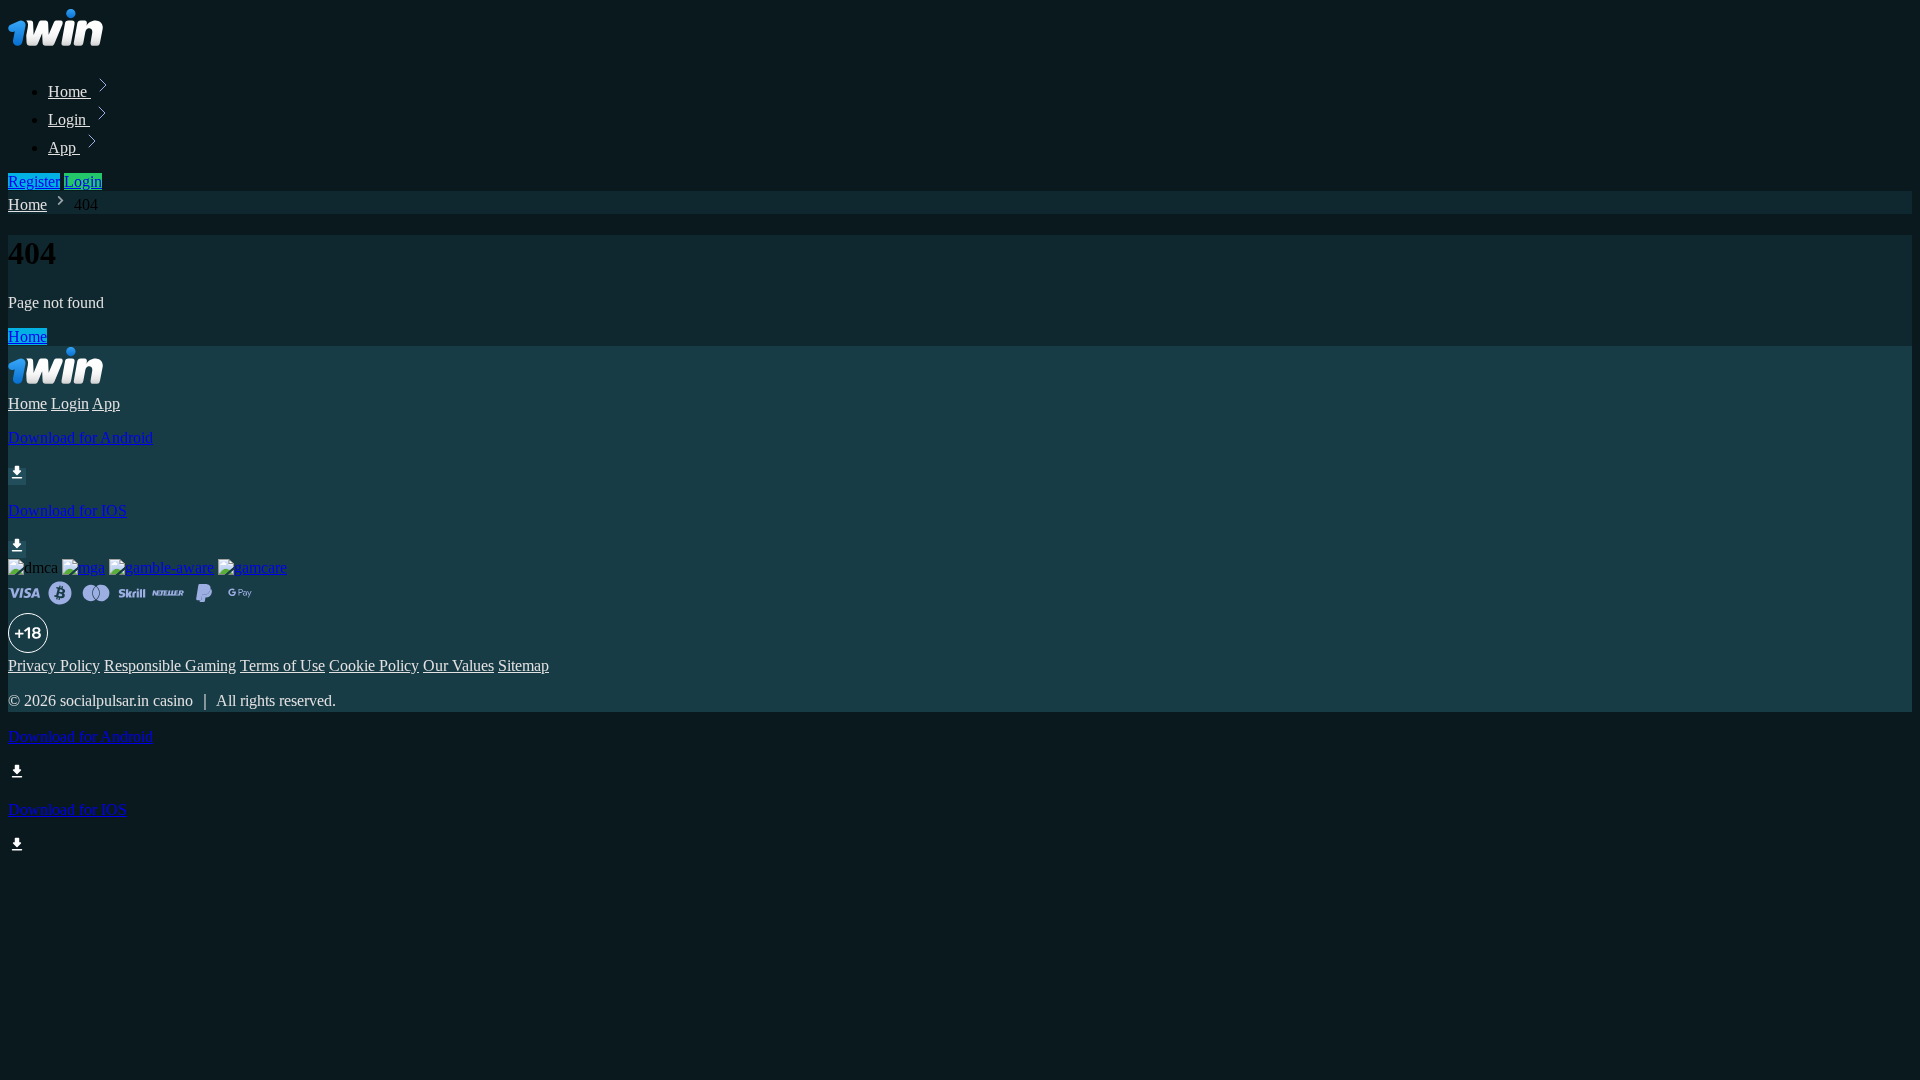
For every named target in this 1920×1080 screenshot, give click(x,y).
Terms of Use (282, 665)
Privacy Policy (54, 665)
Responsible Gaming (170, 665)
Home (69, 91)
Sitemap (523, 665)
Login (69, 119)
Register (34, 181)
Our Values (458, 665)
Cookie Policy (374, 665)
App (64, 147)
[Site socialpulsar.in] (76, 47)
